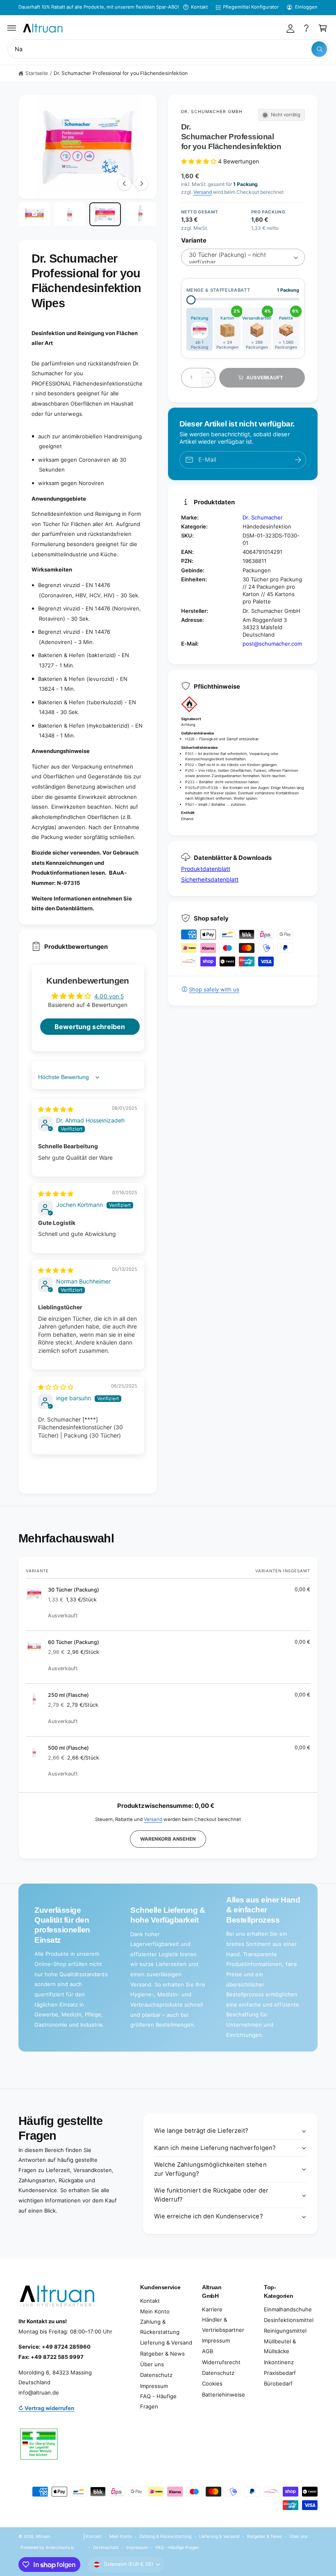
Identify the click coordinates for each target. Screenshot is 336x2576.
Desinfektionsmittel (289, 2320)
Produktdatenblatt (206, 869)
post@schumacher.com (272, 644)
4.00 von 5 (109, 996)
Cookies (212, 2383)
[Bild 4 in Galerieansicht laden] (140, 214)
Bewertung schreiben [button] (90, 1027)
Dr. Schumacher (263, 517)
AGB (208, 2351)
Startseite (37, 73)
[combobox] (168, 49)
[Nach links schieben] (125, 184)
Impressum (154, 2386)
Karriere (212, 2309)
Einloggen (306, 7)
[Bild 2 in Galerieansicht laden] (69, 214)
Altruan (43, 2536)
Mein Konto (155, 2311)
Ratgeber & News (162, 2354)
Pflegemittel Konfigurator (251, 7)
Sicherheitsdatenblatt (210, 879)
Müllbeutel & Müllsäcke (280, 2346)
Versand (203, 192)
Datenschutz (156, 2375)
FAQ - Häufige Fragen (158, 2401)
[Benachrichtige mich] (298, 460)
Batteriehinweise (224, 2395)
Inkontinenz (279, 2362)
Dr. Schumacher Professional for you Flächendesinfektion (121, 73)
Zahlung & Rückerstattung (160, 2327)
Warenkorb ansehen (168, 1839)
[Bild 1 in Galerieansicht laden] (34, 214)
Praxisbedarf (280, 2373)
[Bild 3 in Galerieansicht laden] (105, 214)
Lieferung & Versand (166, 2342)
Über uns (152, 2364)
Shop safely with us (214, 989)
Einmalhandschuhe (288, 2309)
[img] (56, 1109)
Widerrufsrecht (221, 2362)
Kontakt (199, 7)
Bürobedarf (278, 2383)
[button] (12, 28)
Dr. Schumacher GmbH (212, 111)
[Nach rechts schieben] (141, 184)
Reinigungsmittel (285, 2331)
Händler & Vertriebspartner (223, 2325)
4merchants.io (60, 2547)
